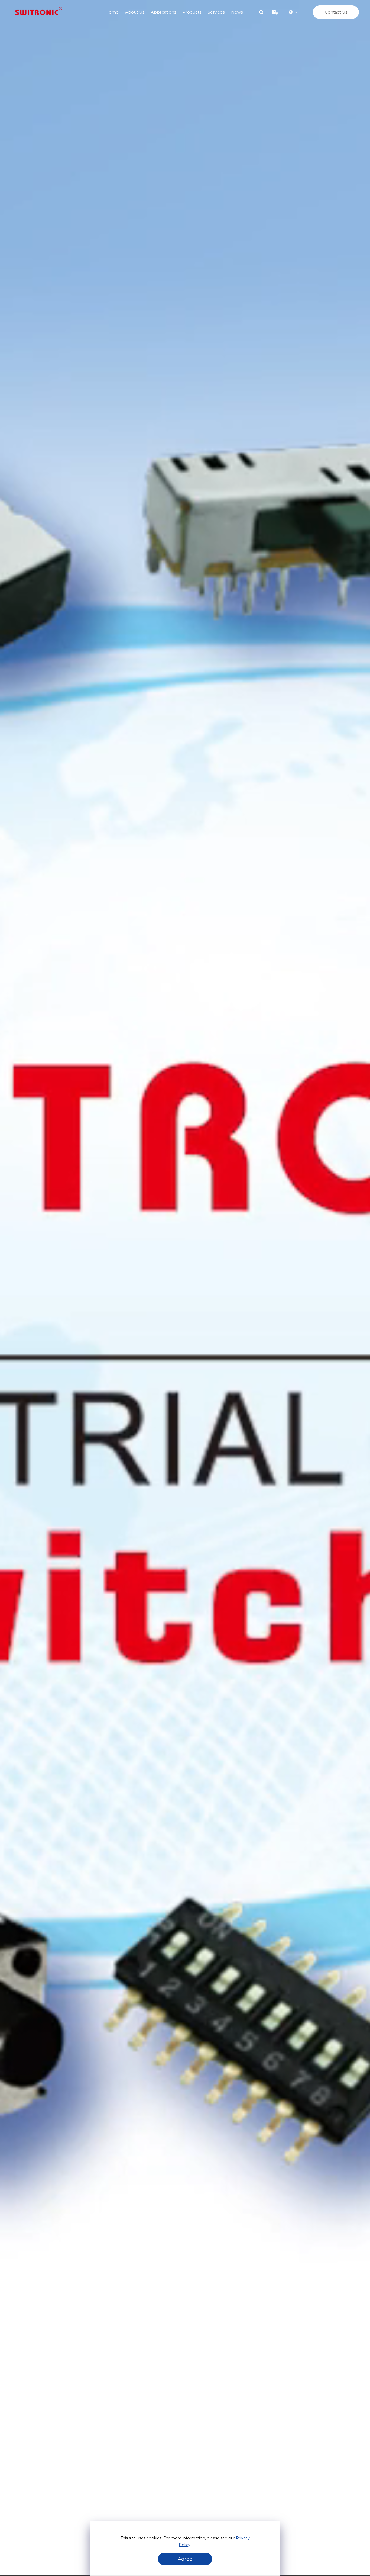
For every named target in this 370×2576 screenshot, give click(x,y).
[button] (261, 12)
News (237, 12)
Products (192, 12)
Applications (163, 12)
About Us (135, 12)
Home (112, 12)
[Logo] (39, 12)
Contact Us (336, 12)
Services (216, 12)
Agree (185, 2559)
